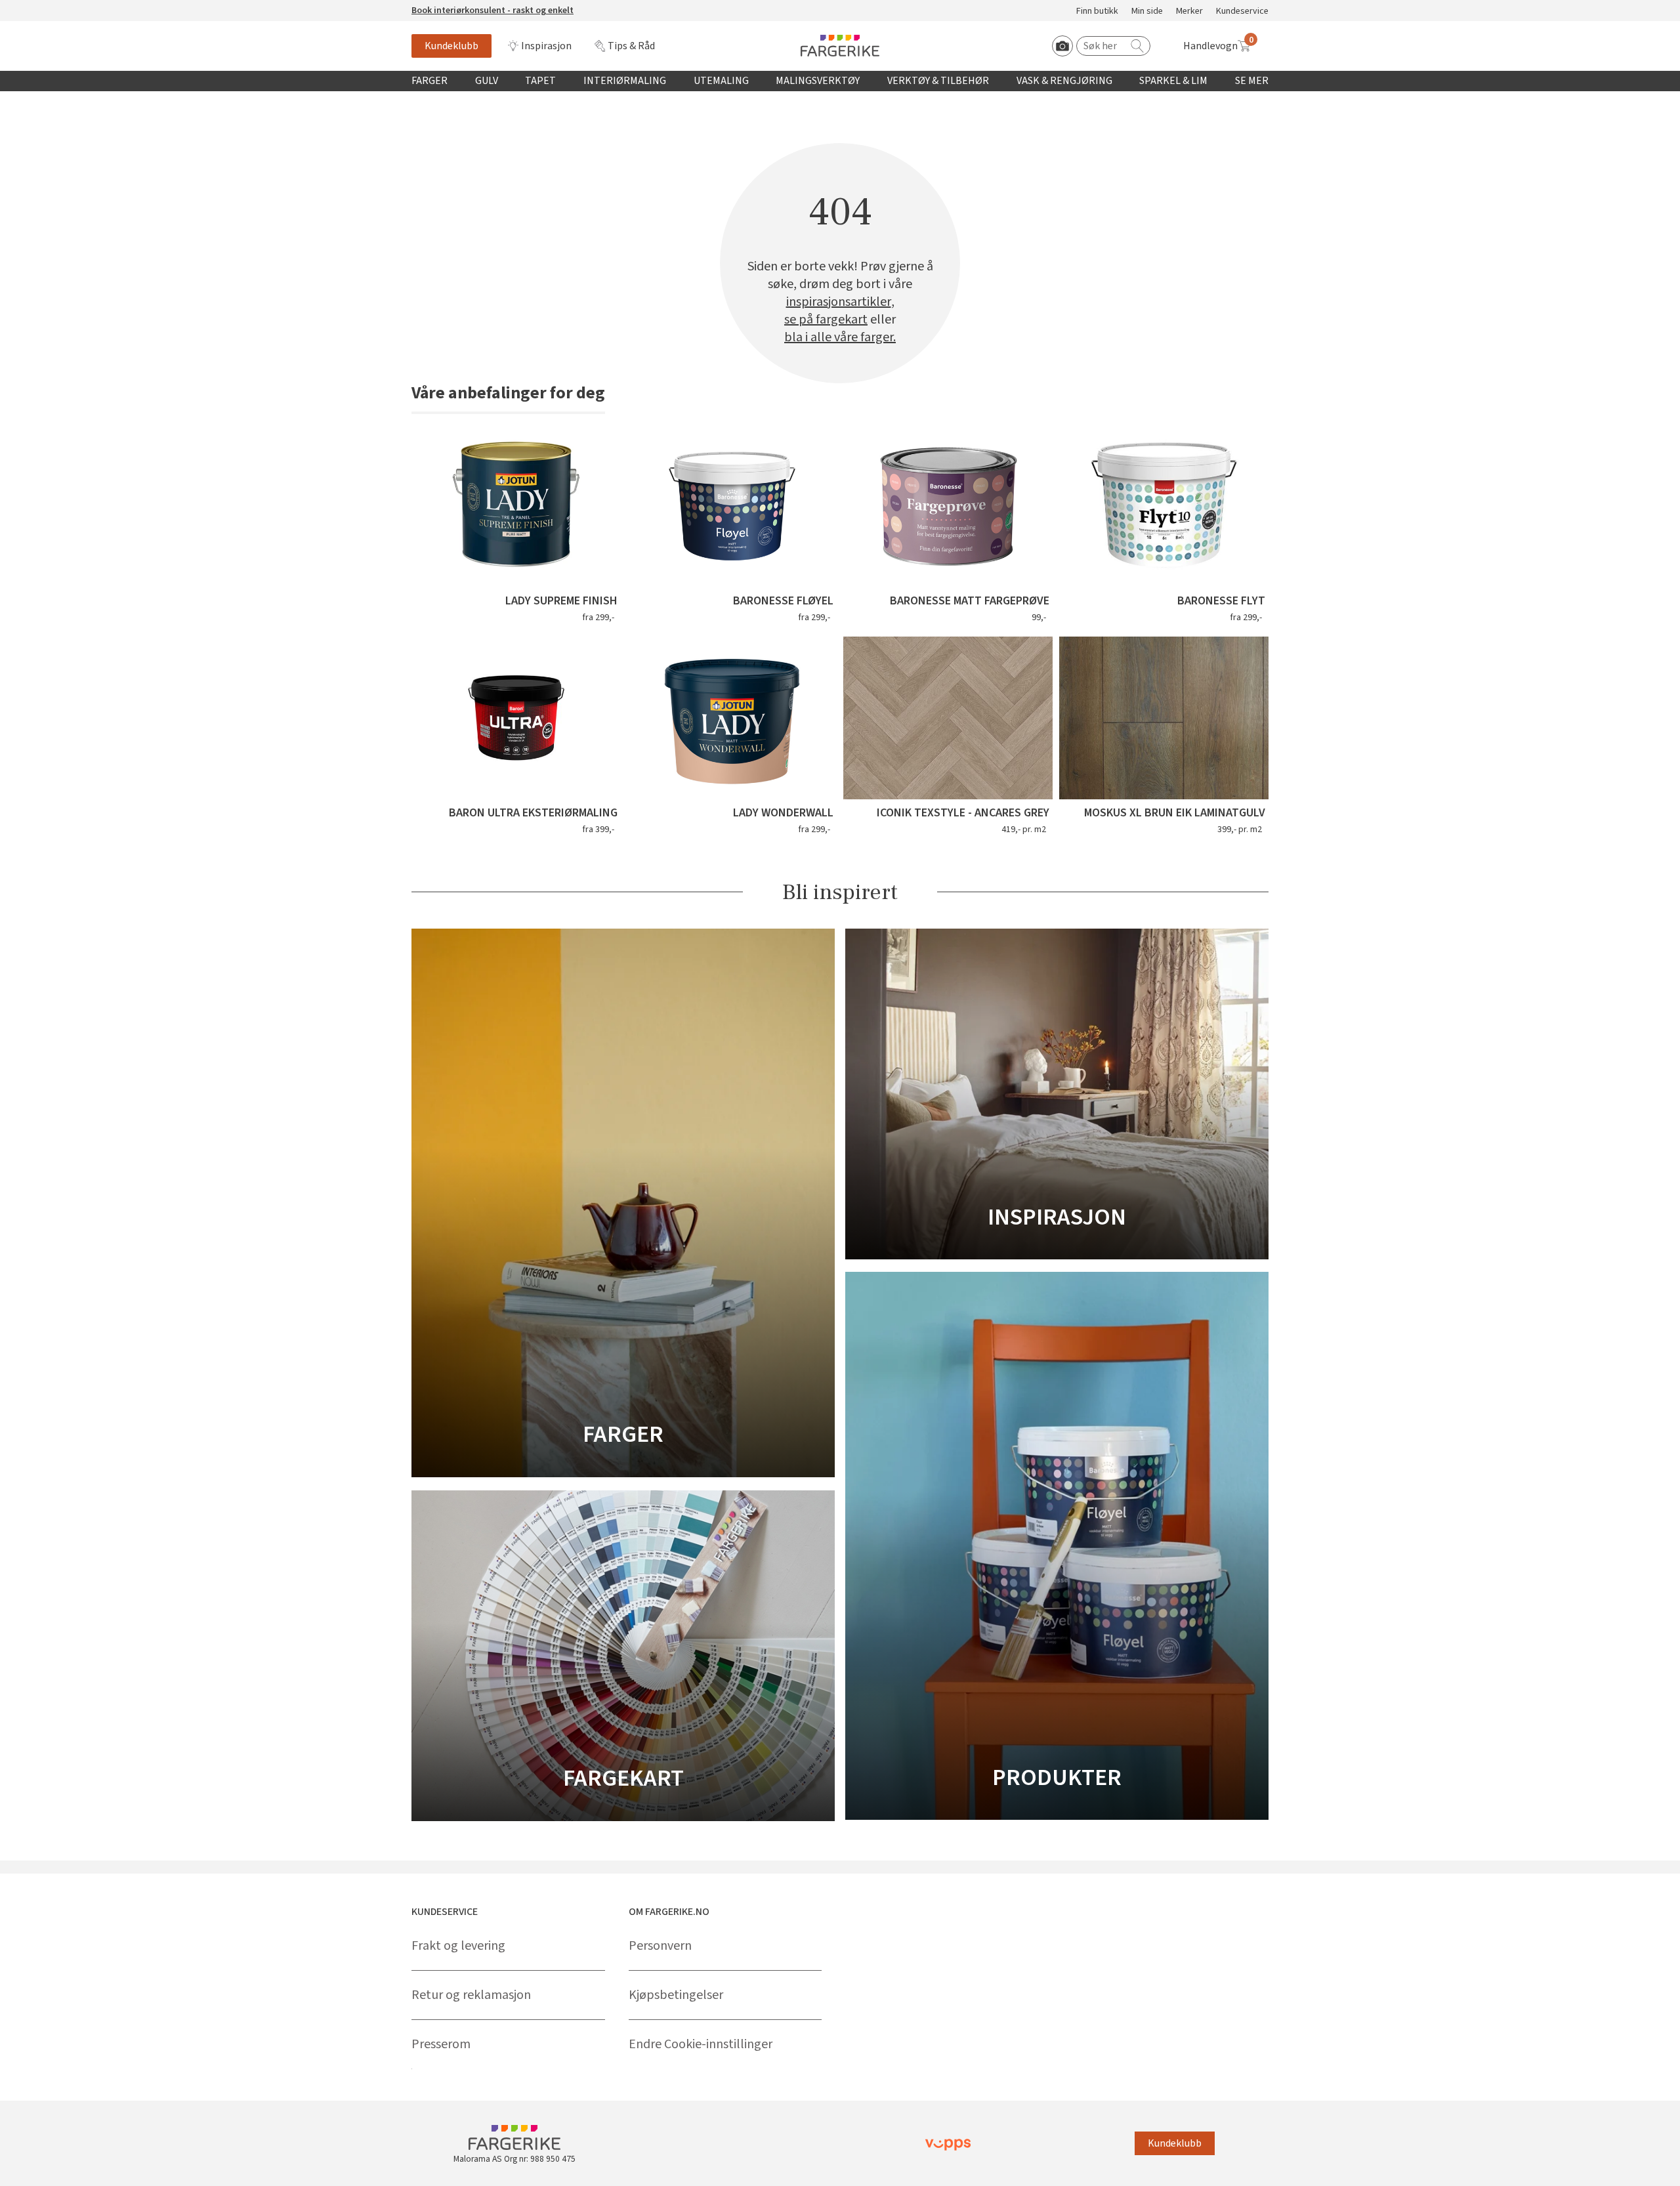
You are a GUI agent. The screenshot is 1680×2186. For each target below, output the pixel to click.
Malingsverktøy (818, 81)
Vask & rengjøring (1064, 81)
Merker (1189, 11)
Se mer (1252, 81)
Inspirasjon (546, 46)
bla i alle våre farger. (840, 338)
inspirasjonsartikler (839, 302)
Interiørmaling (625, 81)
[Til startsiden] (840, 46)
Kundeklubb (451, 46)
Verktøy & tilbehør (938, 81)
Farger (430, 81)
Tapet (540, 81)
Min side (1147, 11)
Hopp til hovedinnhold (51, 7)
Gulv (487, 81)
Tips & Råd (631, 46)
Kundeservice (1242, 11)
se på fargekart (826, 320)
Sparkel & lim (1173, 81)
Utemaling (721, 81)
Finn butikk (1097, 11)
